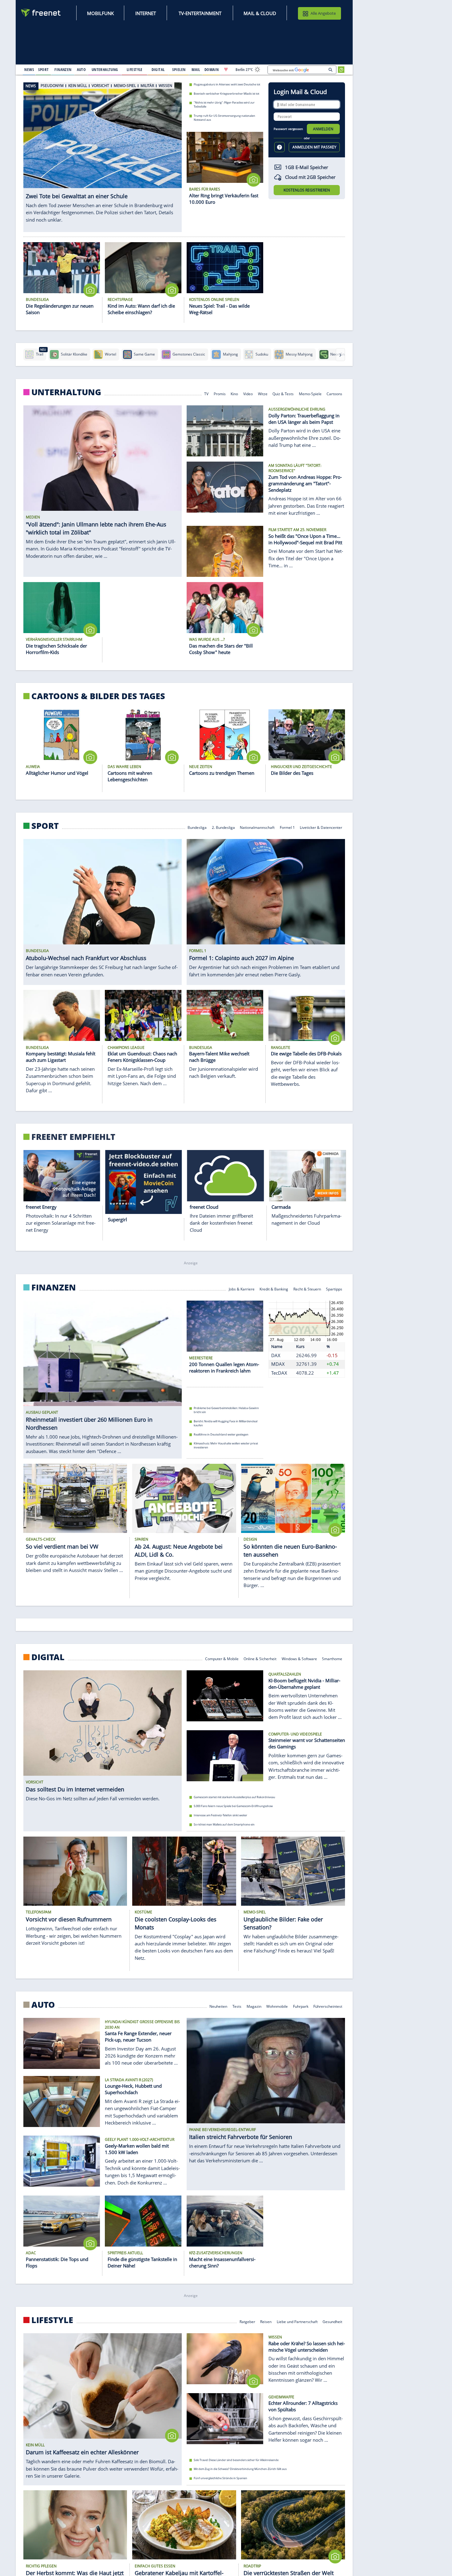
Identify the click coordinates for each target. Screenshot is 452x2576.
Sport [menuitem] (43, 69)
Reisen (266, 2321)
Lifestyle (52, 2320)
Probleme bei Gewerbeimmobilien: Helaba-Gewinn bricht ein (226, 1410)
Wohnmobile (277, 2006)
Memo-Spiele (310, 394)
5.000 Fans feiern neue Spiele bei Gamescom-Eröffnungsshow (233, 1806)
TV (206, 394)
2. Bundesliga (223, 827)
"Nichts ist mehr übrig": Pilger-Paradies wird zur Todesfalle (224, 104)
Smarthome (332, 1658)
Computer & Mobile (222, 1658)
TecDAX (279, 1373)
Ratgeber (247, 2321)
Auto (43, 2004)
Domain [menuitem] (212, 69)
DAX (276, 1355)
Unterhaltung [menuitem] (105, 69)
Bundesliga (197, 827)
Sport (45, 826)
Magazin (254, 2006)
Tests (237, 2006)
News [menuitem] (29, 69)
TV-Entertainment (200, 13)
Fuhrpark (301, 2006)
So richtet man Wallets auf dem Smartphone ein (224, 1824)
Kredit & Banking (274, 1288)
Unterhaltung (66, 392)
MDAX (278, 1364)
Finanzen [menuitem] (63, 69)
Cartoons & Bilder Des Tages (98, 696)
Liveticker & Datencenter (321, 827)
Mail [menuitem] (196, 69)
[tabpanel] (103, 151)
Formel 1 (287, 827)
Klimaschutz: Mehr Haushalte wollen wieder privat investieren (226, 1445)
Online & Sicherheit (260, 1658)
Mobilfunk (100, 13)
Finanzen (54, 1287)
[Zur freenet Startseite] (41, 13)
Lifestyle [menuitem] (135, 69)
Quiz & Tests (283, 394)
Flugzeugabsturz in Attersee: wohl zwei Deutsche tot (227, 84)
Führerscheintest (328, 2006)
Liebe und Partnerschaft (297, 2321)
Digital (48, 1657)
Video (248, 394)
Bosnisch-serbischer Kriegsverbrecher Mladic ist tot (226, 93)
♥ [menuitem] (226, 69)
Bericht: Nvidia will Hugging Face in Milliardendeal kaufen (226, 1423)
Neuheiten (219, 2006)
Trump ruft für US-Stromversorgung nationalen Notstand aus (224, 118)
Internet (146, 13)
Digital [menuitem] (158, 69)
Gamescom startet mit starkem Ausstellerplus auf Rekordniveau (234, 1797)
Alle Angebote (323, 13)
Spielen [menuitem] (179, 69)
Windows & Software (299, 1658)
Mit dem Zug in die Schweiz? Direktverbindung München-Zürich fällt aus (240, 2469)
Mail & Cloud (260, 13)
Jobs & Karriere (242, 1288)
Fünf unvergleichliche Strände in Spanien (220, 2478)
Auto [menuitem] (81, 69)
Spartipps (334, 1288)
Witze (263, 394)
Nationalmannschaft (257, 827)
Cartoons (335, 394)
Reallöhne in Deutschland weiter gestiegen (221, 1434)
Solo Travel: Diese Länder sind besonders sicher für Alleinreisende (236, 2460)
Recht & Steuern (307, 1288)
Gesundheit (333, 2321)
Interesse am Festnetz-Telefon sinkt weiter (220, 1815)
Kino (235, 394)
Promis (220, 394)
